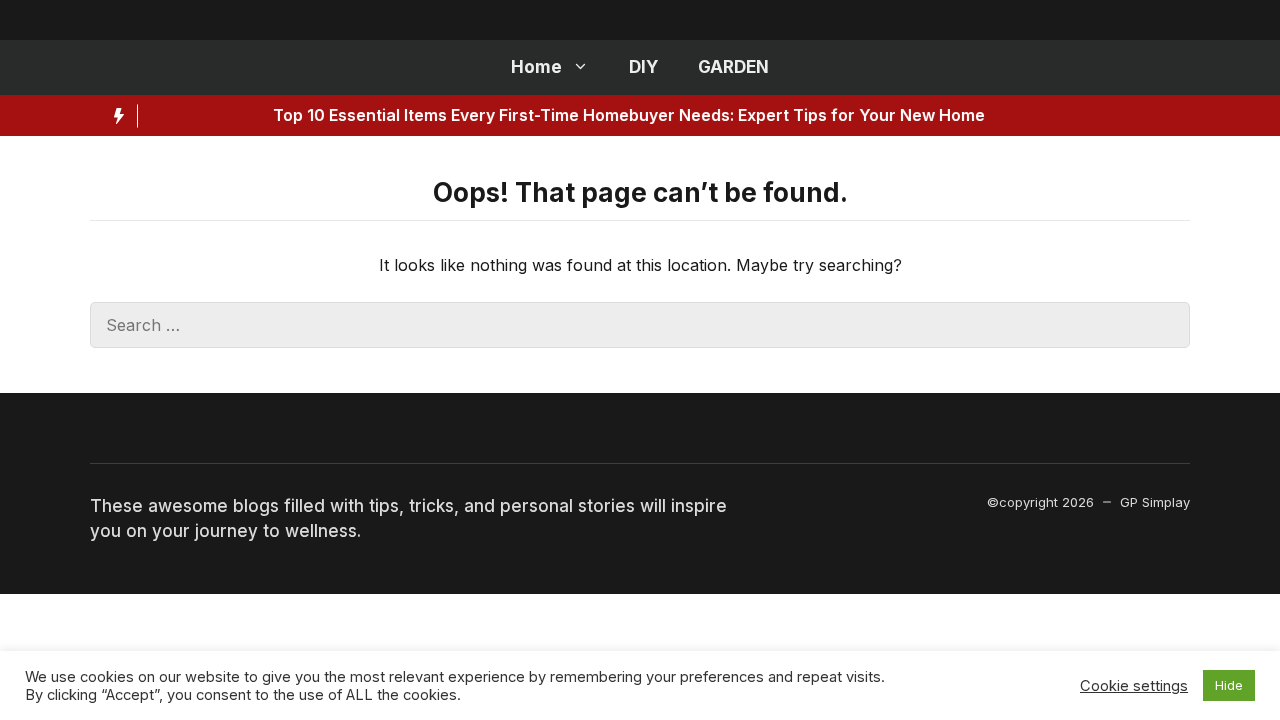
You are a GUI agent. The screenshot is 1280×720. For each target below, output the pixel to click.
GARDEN (733, 67)
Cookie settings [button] (1134, 686)
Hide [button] (1229, 685)
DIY (643, 67)
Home (536, 67)
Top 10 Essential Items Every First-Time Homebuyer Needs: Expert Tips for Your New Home (573, 115)
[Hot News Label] (114, 116)
